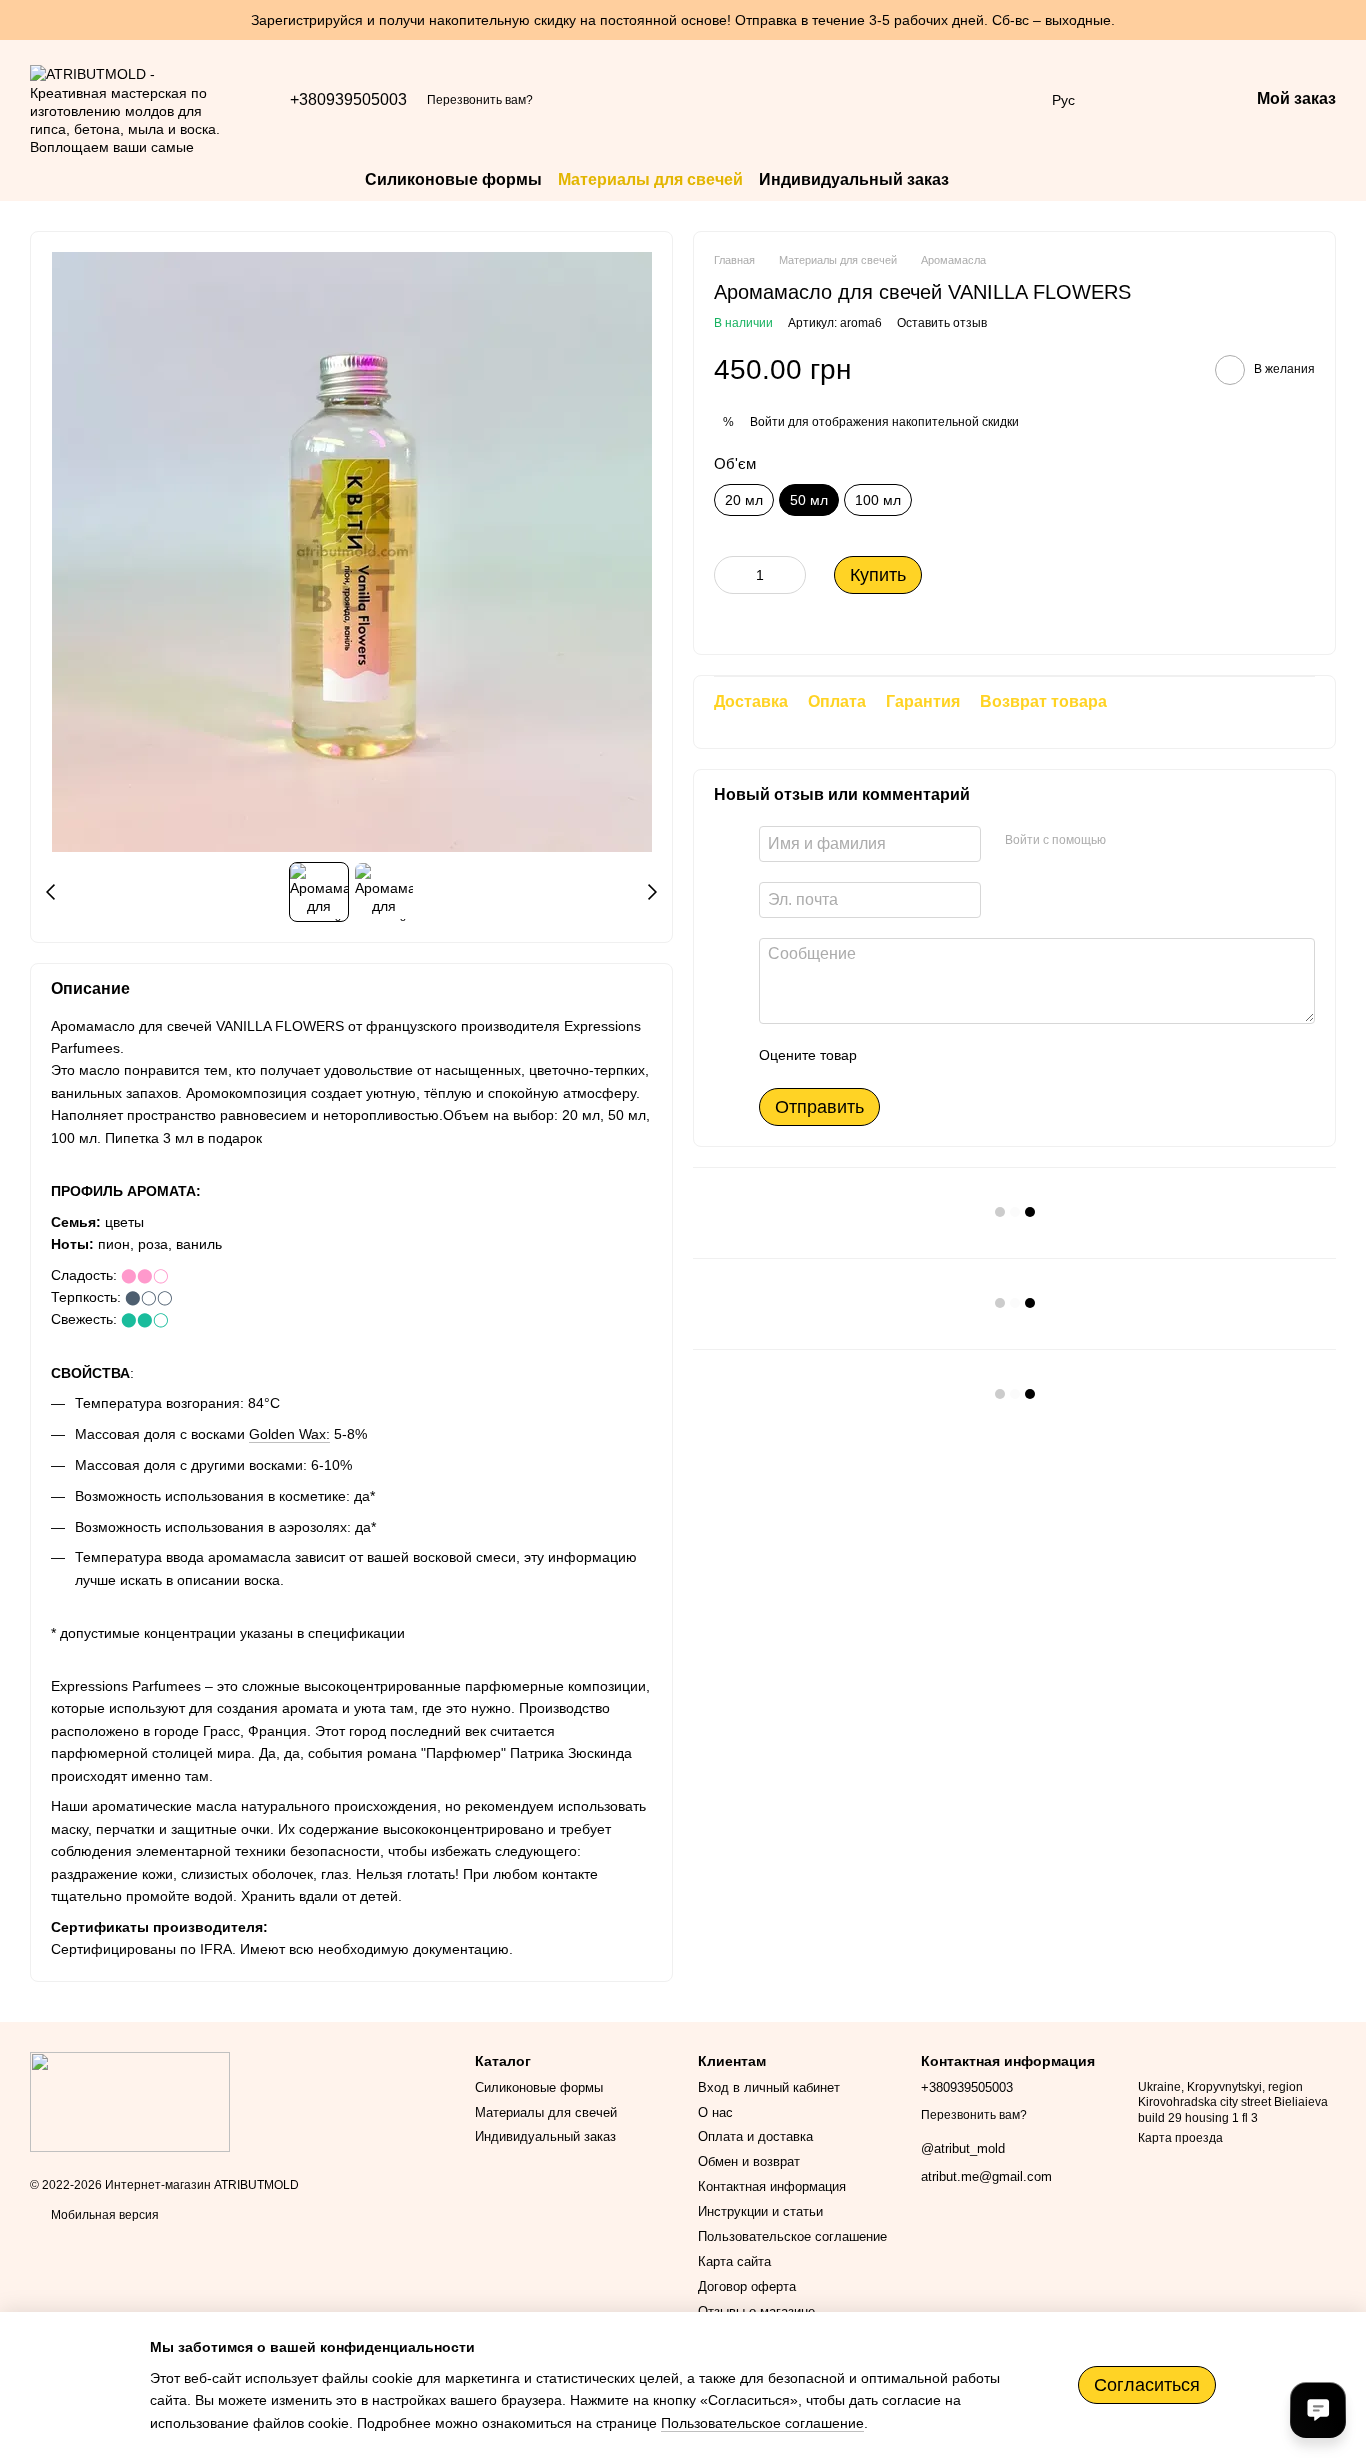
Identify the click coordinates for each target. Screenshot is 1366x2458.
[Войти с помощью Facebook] (1128, 840)
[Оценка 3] (954, 1055)
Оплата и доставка (755, 2136)
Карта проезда (1180, 2138)
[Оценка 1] (890, 1055)
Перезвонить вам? (480, 100)
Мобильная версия (103, 2215)
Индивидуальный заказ (854, 179)
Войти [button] (767, 422)
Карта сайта (734, 2261)
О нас (715, 2112)
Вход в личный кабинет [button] (769, 2087)
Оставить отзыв (942, 323)
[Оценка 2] (922, 1055)
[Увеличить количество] (791, 575)
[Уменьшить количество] (729, 575)
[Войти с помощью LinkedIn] (1192, 840)
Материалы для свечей (650, 179)
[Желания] (1129, 100)
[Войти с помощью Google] (1160, 840)
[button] (1350, 20)
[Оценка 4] (986, 1055)
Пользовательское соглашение (792, 2236)
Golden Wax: (289, 1434)
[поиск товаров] (985, 180)
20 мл (744, 500)
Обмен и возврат (749, 2161)
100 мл (878, 500)
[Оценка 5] (1018, 1055)
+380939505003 (348, 100)
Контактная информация (772, 2186)
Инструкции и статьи (760, 2211)
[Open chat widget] (1318, 2410)
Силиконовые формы (453, 179)
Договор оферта (747, 2286)
